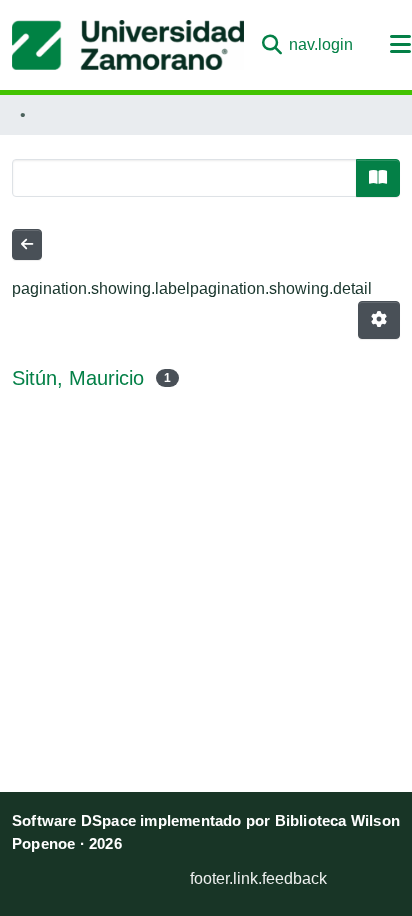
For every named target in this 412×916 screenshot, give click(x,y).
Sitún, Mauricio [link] (78, 378)
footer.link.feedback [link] (258, 878)
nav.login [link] (321, 44)
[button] (128, 45)
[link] (112, 873)
